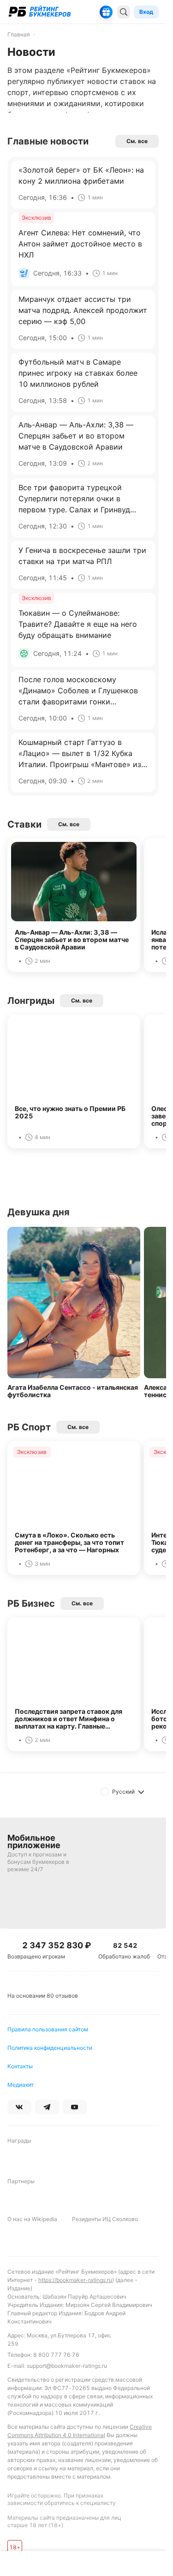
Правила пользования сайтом (48, 2029)
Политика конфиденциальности (50, 2048)
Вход (146, 12)
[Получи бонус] (106, 12)
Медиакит (21, 2085)
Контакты (20, 2066)
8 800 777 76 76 (56, 2355)
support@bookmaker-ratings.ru (67, 2366)
